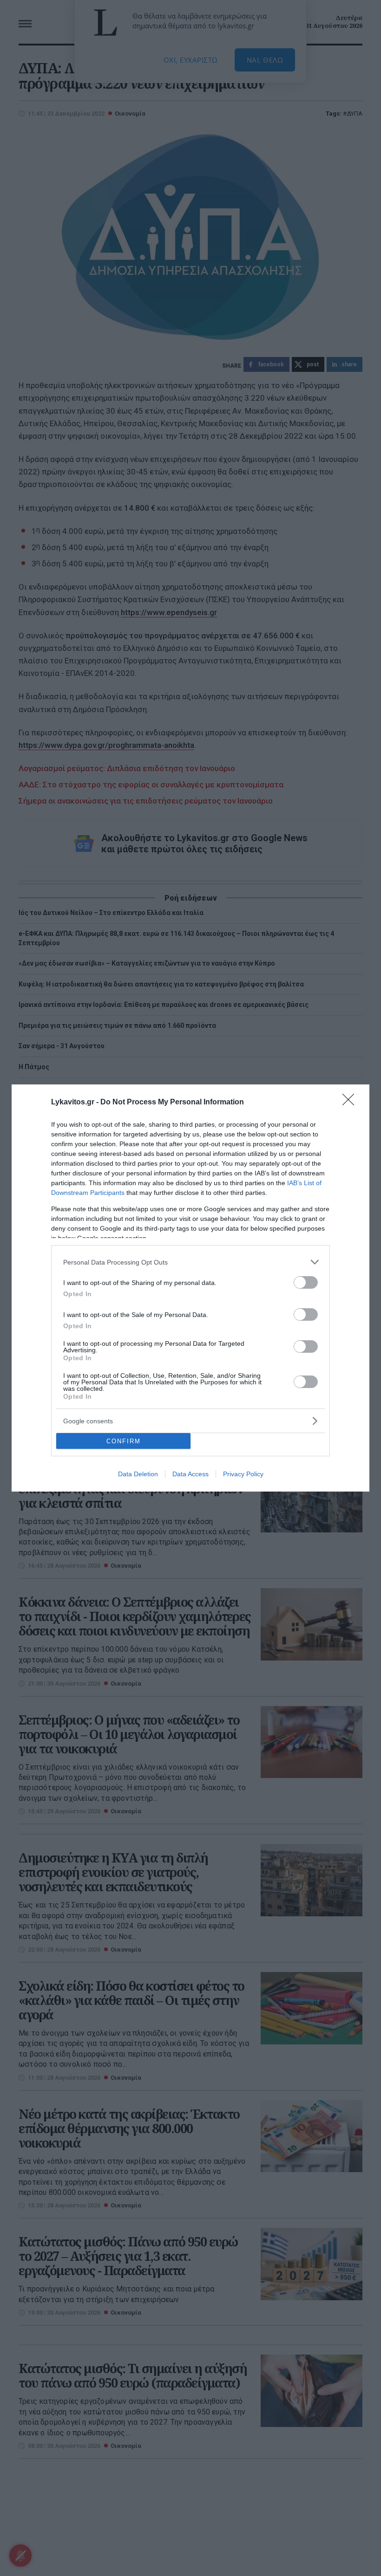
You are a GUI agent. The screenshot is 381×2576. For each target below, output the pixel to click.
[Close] (351, 1103)
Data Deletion (138, 1474)
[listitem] (190, 1262)
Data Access (190, 1474)
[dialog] (190, 1288)
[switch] (306, 1282)
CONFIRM (124, 1441)
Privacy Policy (243, 1474)
